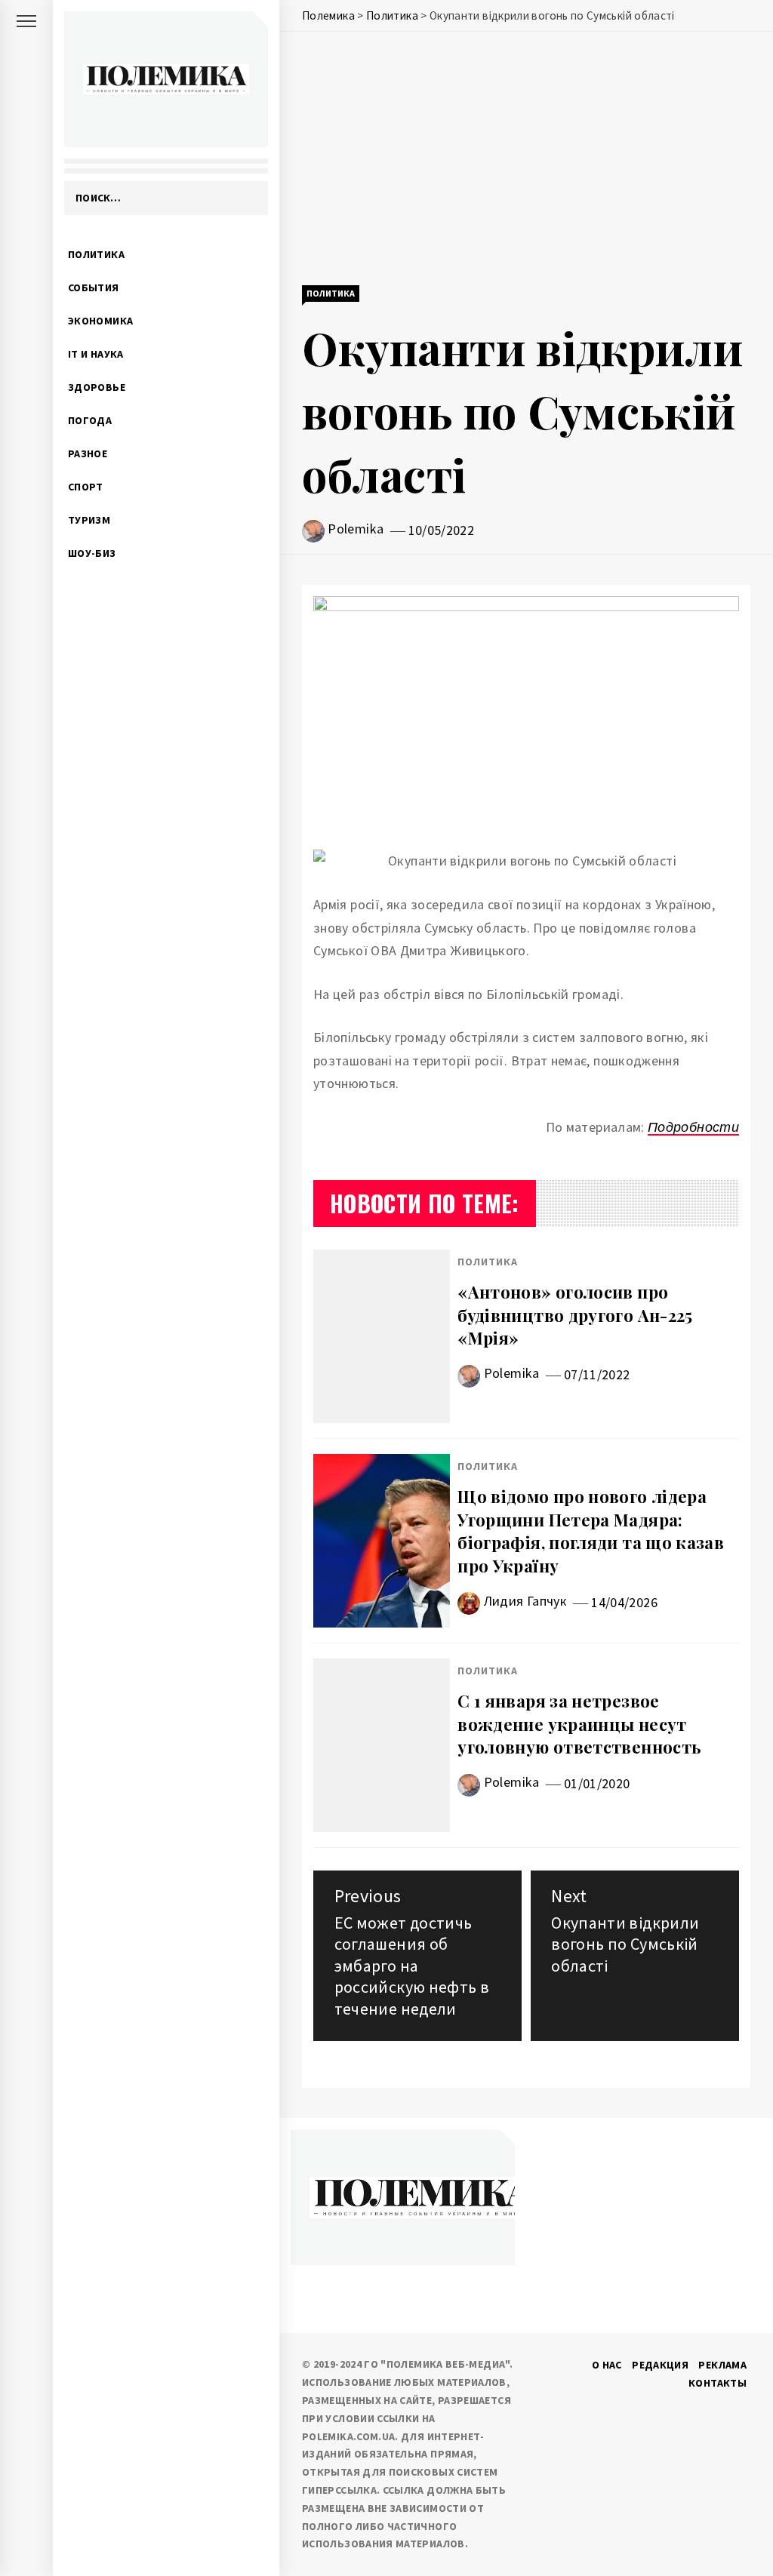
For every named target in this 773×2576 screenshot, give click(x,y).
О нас (607, 2365)
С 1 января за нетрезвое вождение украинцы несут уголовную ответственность (579, 1724)
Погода (90, 420)
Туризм (89, 520)
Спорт (86, 487)
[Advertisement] (526, 160)
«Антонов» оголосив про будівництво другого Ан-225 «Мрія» (575, 1315)
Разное (88, 453)
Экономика (100, 321)
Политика (96, 254)
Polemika (356, 529)
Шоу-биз (92, 553)
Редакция (660, 2365)
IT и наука (96, 354)
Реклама (722, 2365)
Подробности (693, 1127)
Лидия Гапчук (525, 1601)
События (94, 287)
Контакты (718, 2383)
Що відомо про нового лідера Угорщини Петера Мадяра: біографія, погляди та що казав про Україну (591, 1531)
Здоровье (97, 387)
